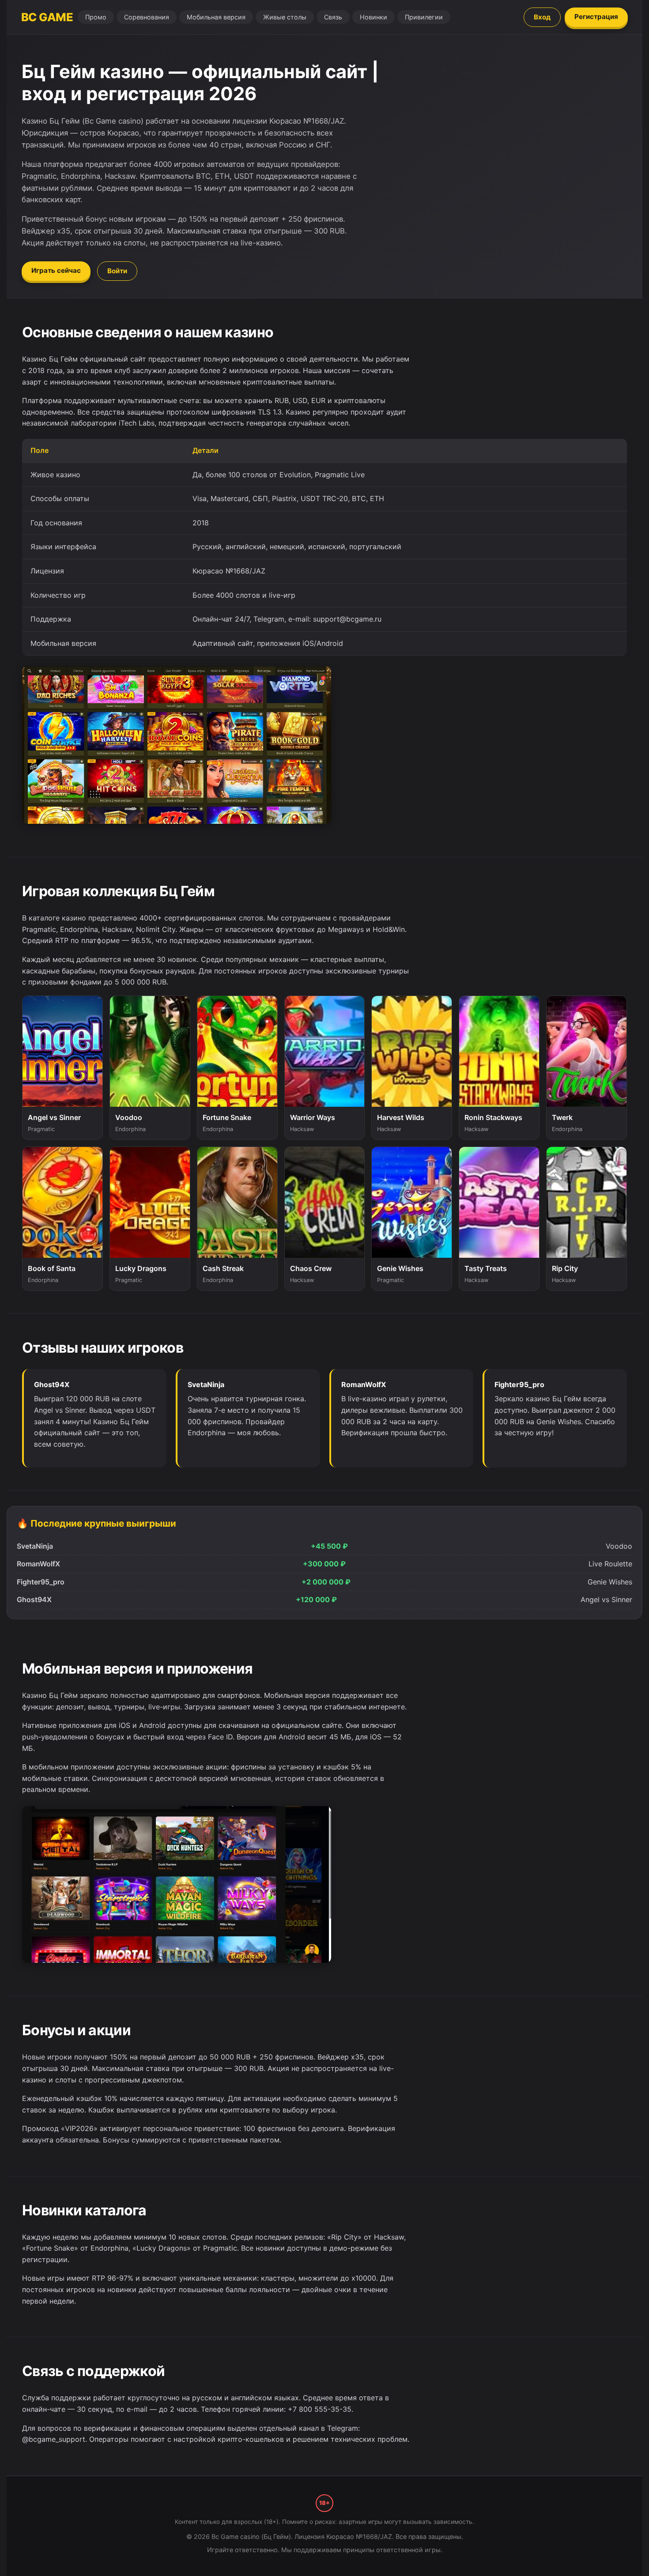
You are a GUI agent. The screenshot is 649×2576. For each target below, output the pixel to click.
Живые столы (285, 17)
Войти (117, 271)
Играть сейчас (56, 270)
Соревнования (147, 17)
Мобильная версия (216, 17)
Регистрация (596, 17)
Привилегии (424, 17)
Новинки (374, 17)
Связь (333, 17)
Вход (542, 17)
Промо (96, 17)
